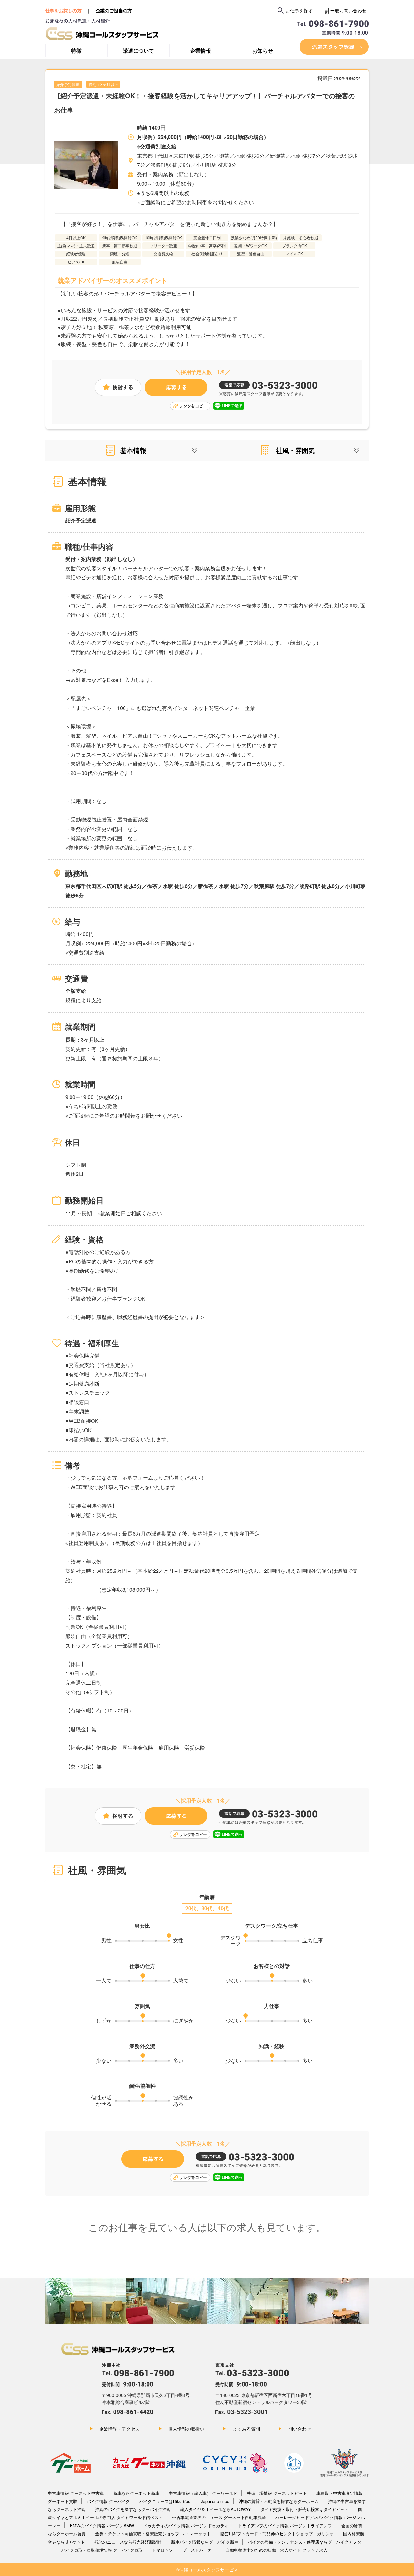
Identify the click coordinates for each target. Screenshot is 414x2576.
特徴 (76, 51)
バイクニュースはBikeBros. (166, 2501)
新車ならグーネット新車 (137, 2493)
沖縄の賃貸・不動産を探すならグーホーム (279, 2501)
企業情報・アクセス (119, 2429)
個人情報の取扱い (186, 2429)
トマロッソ (163, 2550)
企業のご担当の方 (114, 10)
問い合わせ (300, 2429)
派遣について (138, 51)
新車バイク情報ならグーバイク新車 (205, 2542)
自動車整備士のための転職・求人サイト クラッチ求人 (277, 2550)
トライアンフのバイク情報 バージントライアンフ (285, 2525)
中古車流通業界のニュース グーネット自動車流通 (219, 2517)
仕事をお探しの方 (63, 10)
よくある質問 (246, 2429)
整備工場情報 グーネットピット (277, 2493)
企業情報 (201, 51)
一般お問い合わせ (348, 10)
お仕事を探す (299, 10)
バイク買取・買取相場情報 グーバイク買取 (102, 2550)
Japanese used (215, 2501)
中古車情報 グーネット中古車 (76, 2493)
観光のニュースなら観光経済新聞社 (128, 2542)
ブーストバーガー (199, 2550)
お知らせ (263, 51)
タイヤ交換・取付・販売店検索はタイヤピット (305, 2509)
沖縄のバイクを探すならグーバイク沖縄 (134, 2509)
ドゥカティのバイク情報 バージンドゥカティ (186, 2525)
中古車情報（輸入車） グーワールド (203, 2493)
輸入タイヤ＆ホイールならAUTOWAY (216, 2509)
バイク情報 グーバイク (108, 2501)
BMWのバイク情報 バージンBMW (102, 2525)
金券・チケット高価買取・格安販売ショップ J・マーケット (153, 2533)
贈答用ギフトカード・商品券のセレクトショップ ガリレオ (277, 2533)
